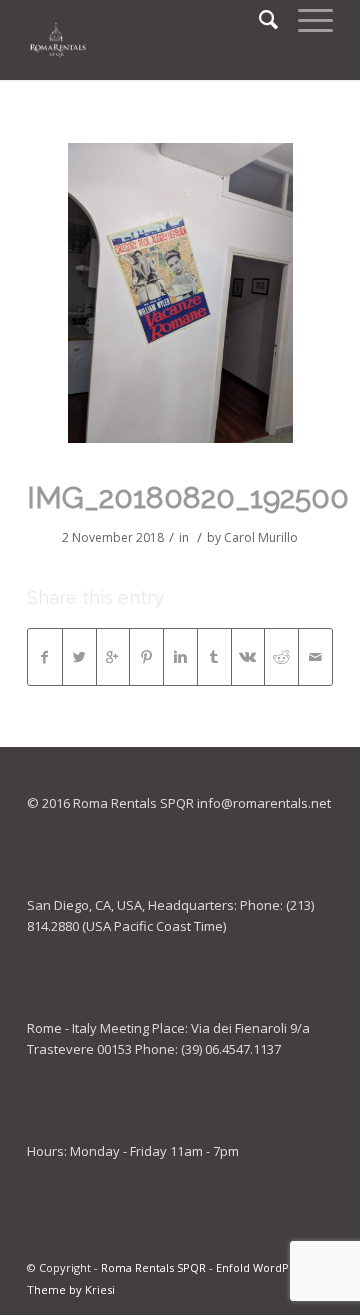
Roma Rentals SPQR (153, 1267)
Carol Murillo (261, 537)
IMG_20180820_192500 (188, 497)
